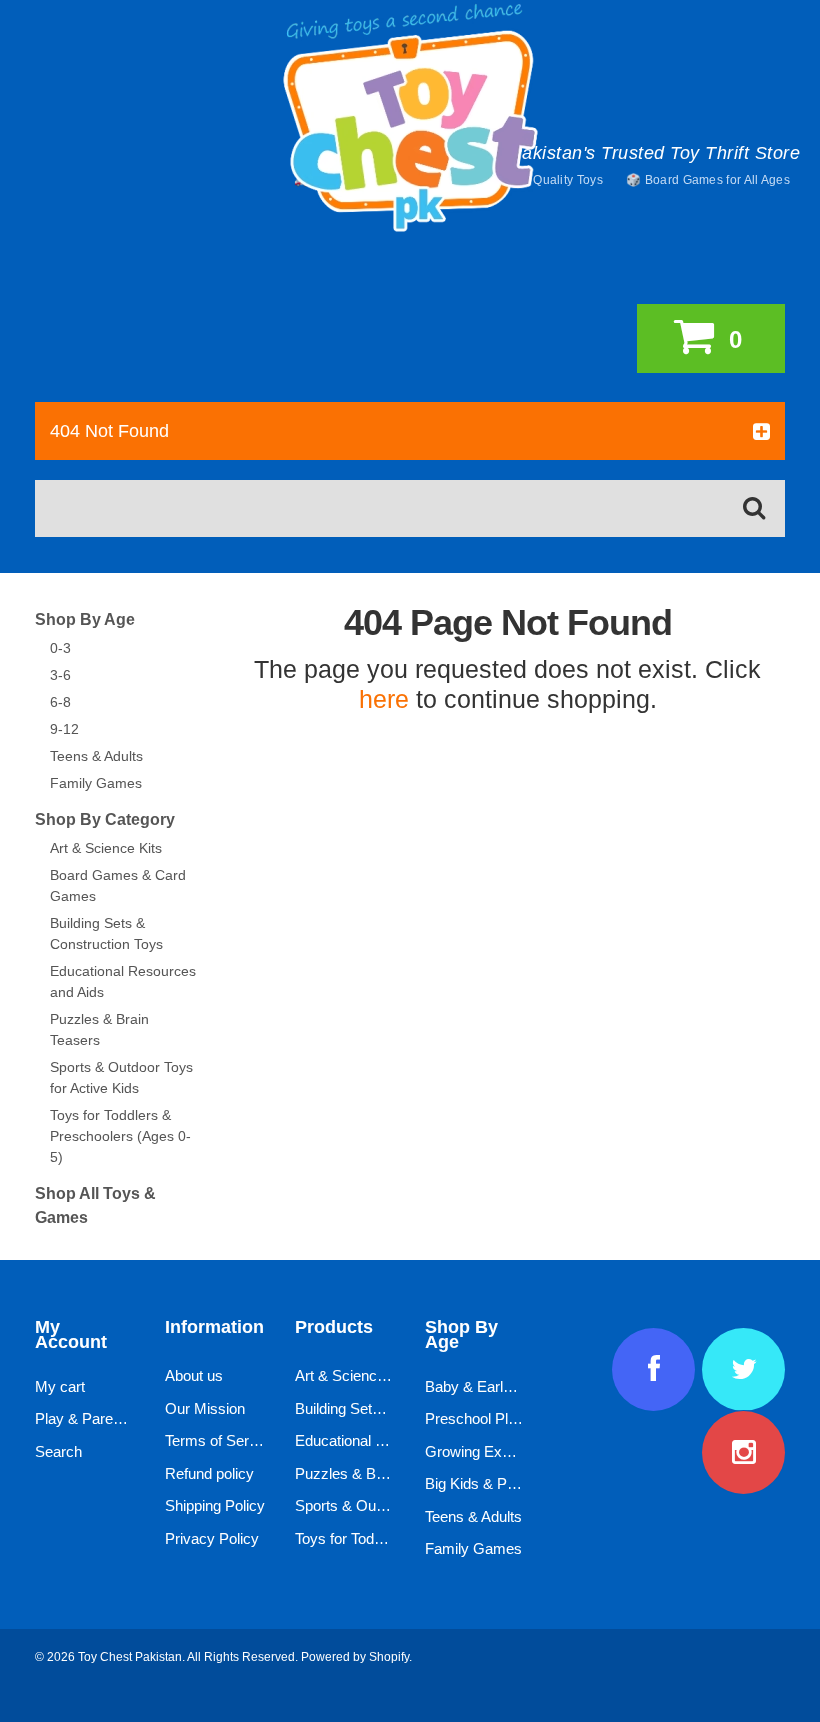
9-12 (64, 729)
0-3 (60, 648)
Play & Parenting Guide (111, 1418)
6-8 (60, 702)
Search (58, 1451)
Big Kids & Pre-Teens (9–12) (517, 1483)
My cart (60, 1386)
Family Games (96, 783)
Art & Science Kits (106, 848)
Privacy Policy (212, 1538)
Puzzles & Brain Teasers (375, 1473)
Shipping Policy (215, 1505)
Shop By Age (85, 619)
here (384, 699)
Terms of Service (220, 1440)
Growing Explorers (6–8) (505, 1451)
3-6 (60, 675)
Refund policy (209, 1473)
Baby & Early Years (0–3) (508, 1386)
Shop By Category (105, 819)
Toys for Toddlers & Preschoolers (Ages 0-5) (120, 1136)
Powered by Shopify (355, 1657)
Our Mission (205, 1408)
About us (194, 1375)
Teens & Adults (96, 756)
